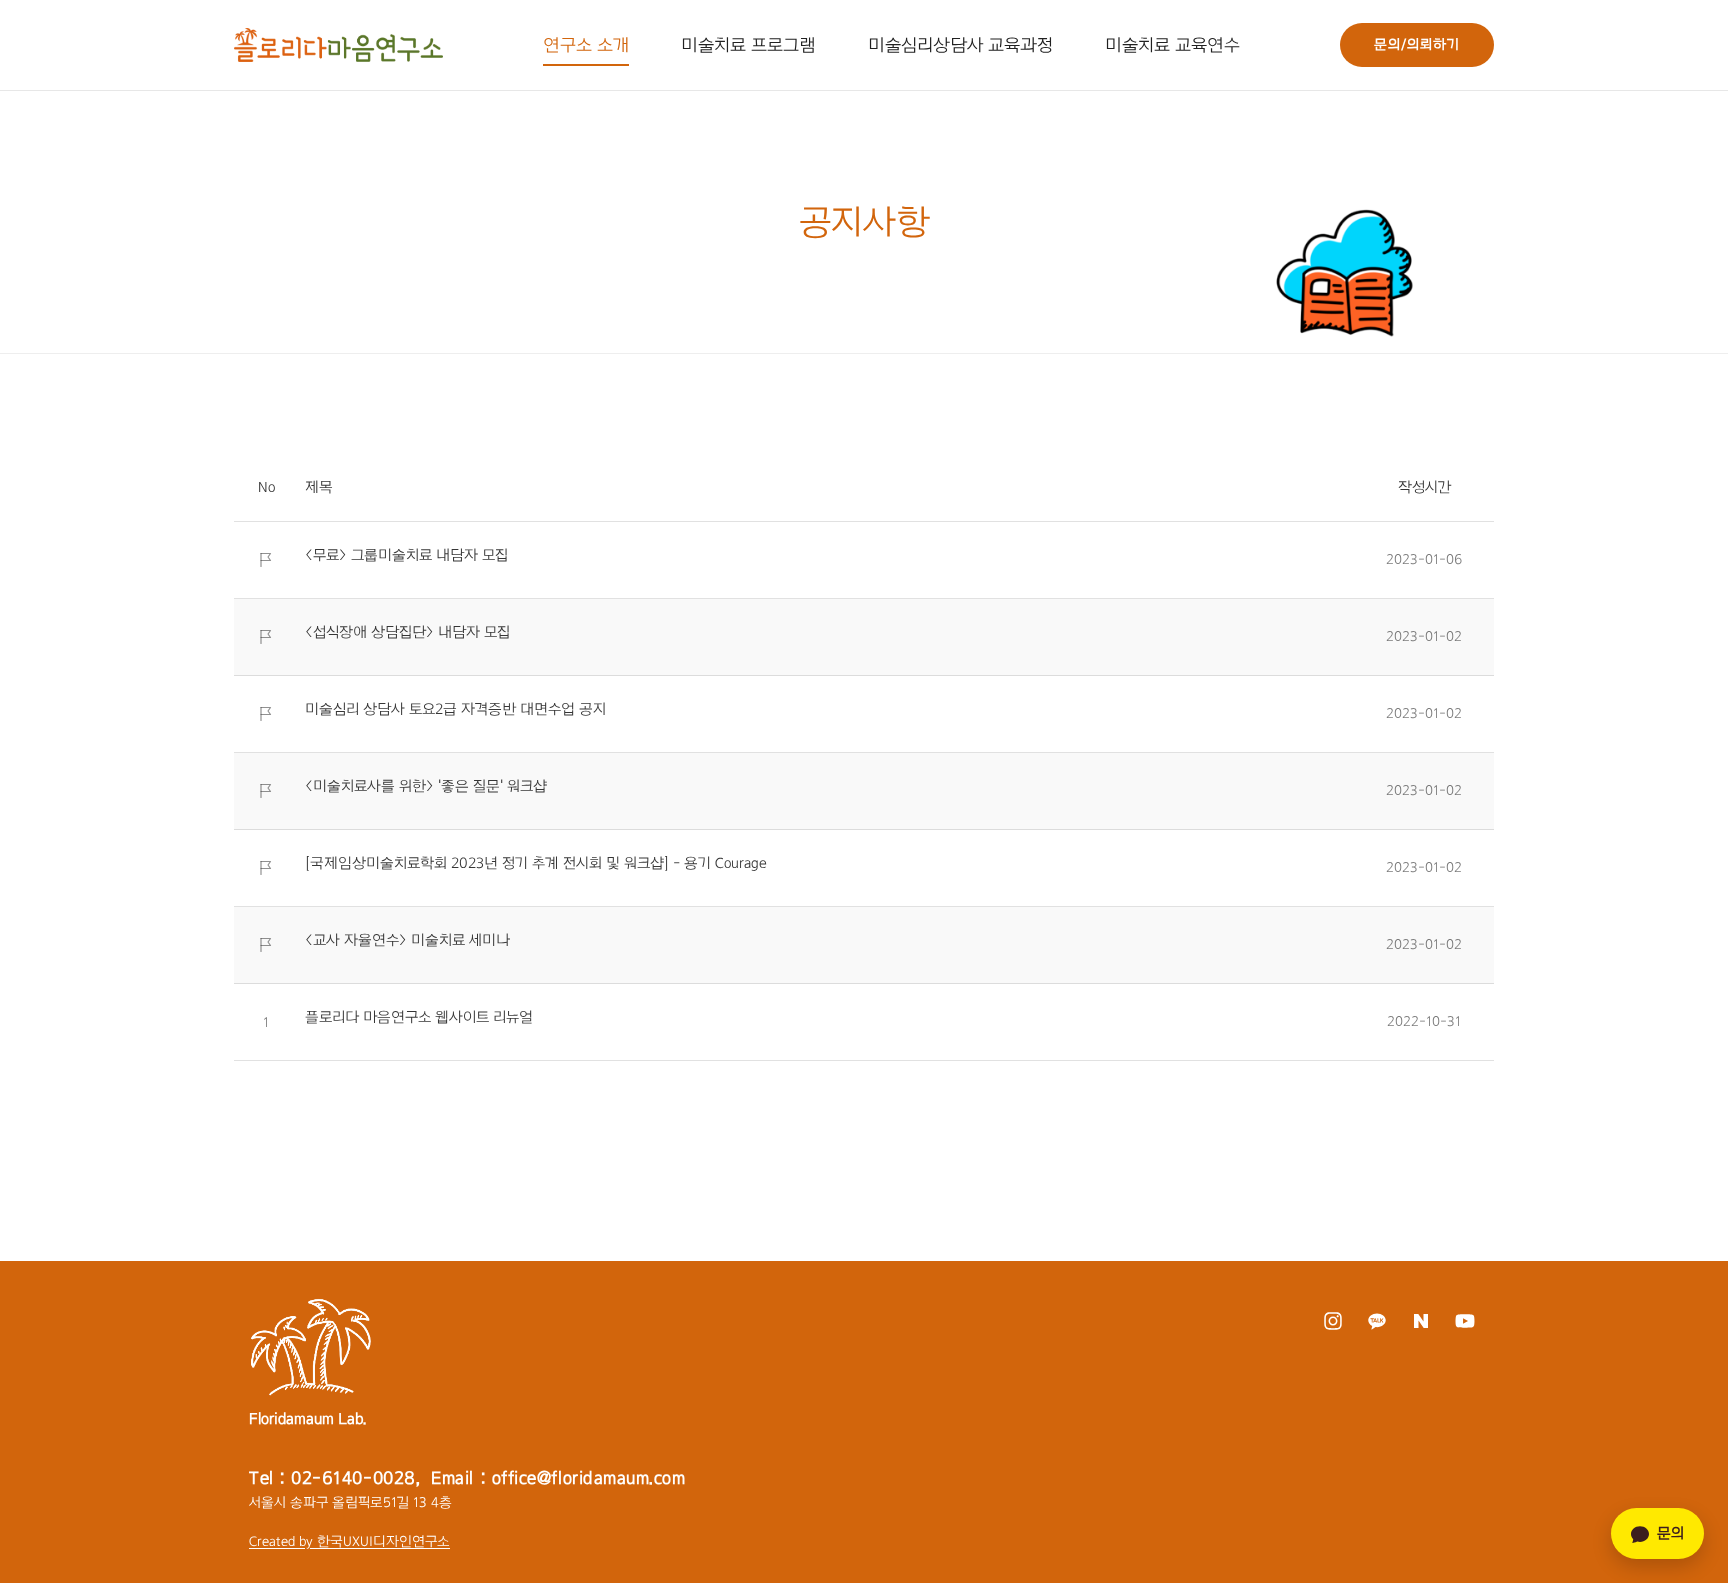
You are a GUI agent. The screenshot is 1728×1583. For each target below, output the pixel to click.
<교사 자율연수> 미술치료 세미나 (407, 940)
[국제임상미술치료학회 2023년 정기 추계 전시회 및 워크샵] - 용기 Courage (536, 863)
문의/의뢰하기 (1417, 44)
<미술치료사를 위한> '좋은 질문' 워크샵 (426, 786)
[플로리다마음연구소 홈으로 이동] (338, 45)
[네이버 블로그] (1420, 1320)
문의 (1670, 1533)
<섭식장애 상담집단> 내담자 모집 (407, 632)
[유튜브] (1464, 1320)
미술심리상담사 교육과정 (960, 45)
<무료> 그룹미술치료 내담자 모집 (406, 555)
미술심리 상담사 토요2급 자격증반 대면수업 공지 (455, 709)
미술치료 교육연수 (1172, 45)
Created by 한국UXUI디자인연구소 (349, 1541)
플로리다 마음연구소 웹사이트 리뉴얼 (419, 1017)
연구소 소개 (586, 45)
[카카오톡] (1376, 1320)
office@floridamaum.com (589, 1478)
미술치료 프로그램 (748, 45)
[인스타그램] (1332, 1320)
